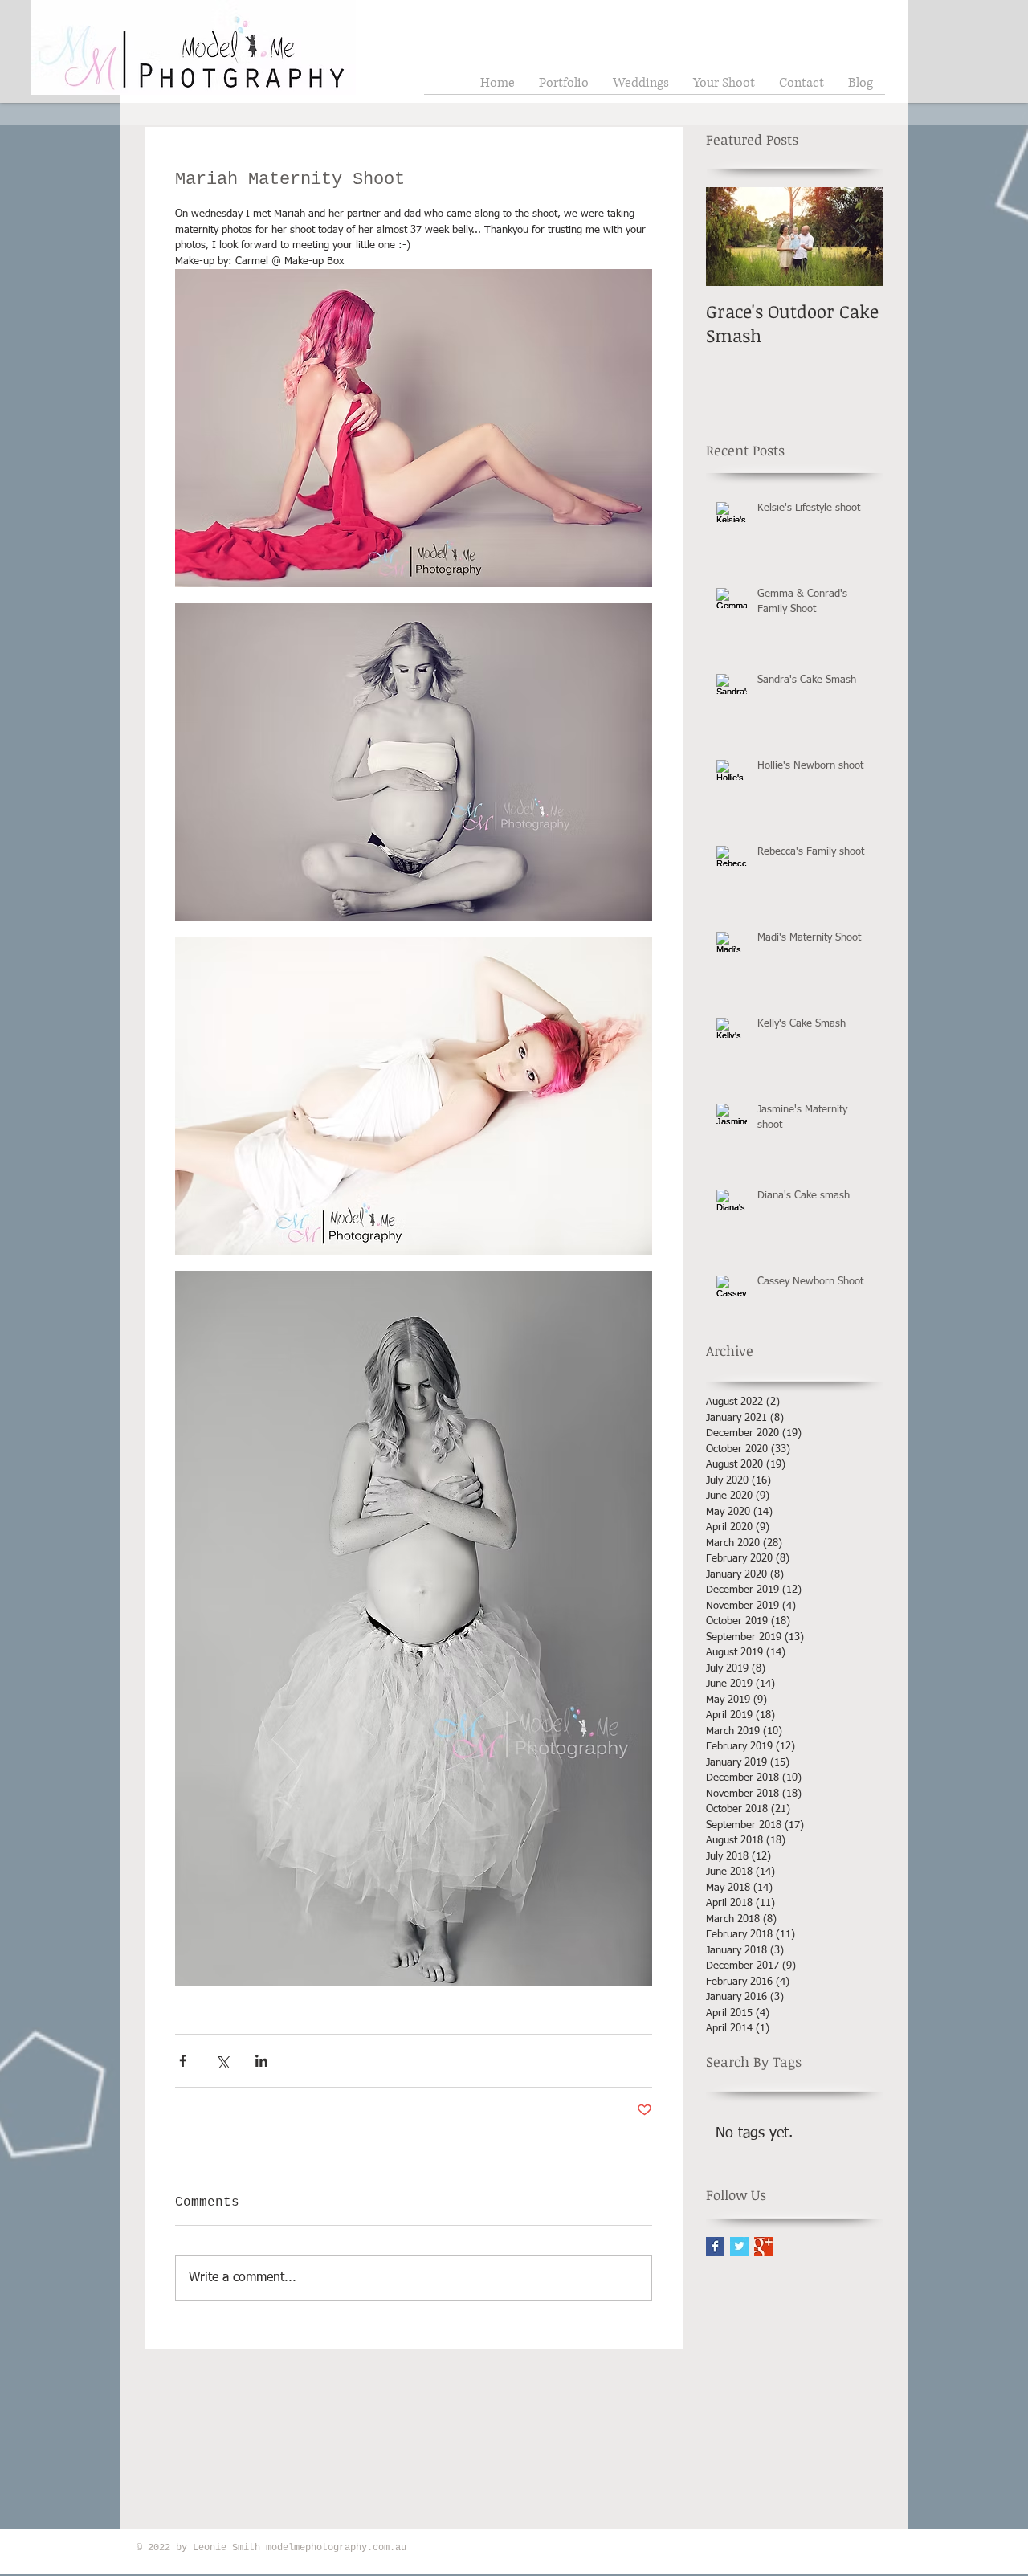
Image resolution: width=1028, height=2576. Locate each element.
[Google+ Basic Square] (763, 2246)
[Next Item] (857, 237)
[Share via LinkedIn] (261, 2061)
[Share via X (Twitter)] (222, 2061)
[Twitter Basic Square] (739, 2246)
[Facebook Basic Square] (715, 2246)
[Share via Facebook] (183, 2061)
